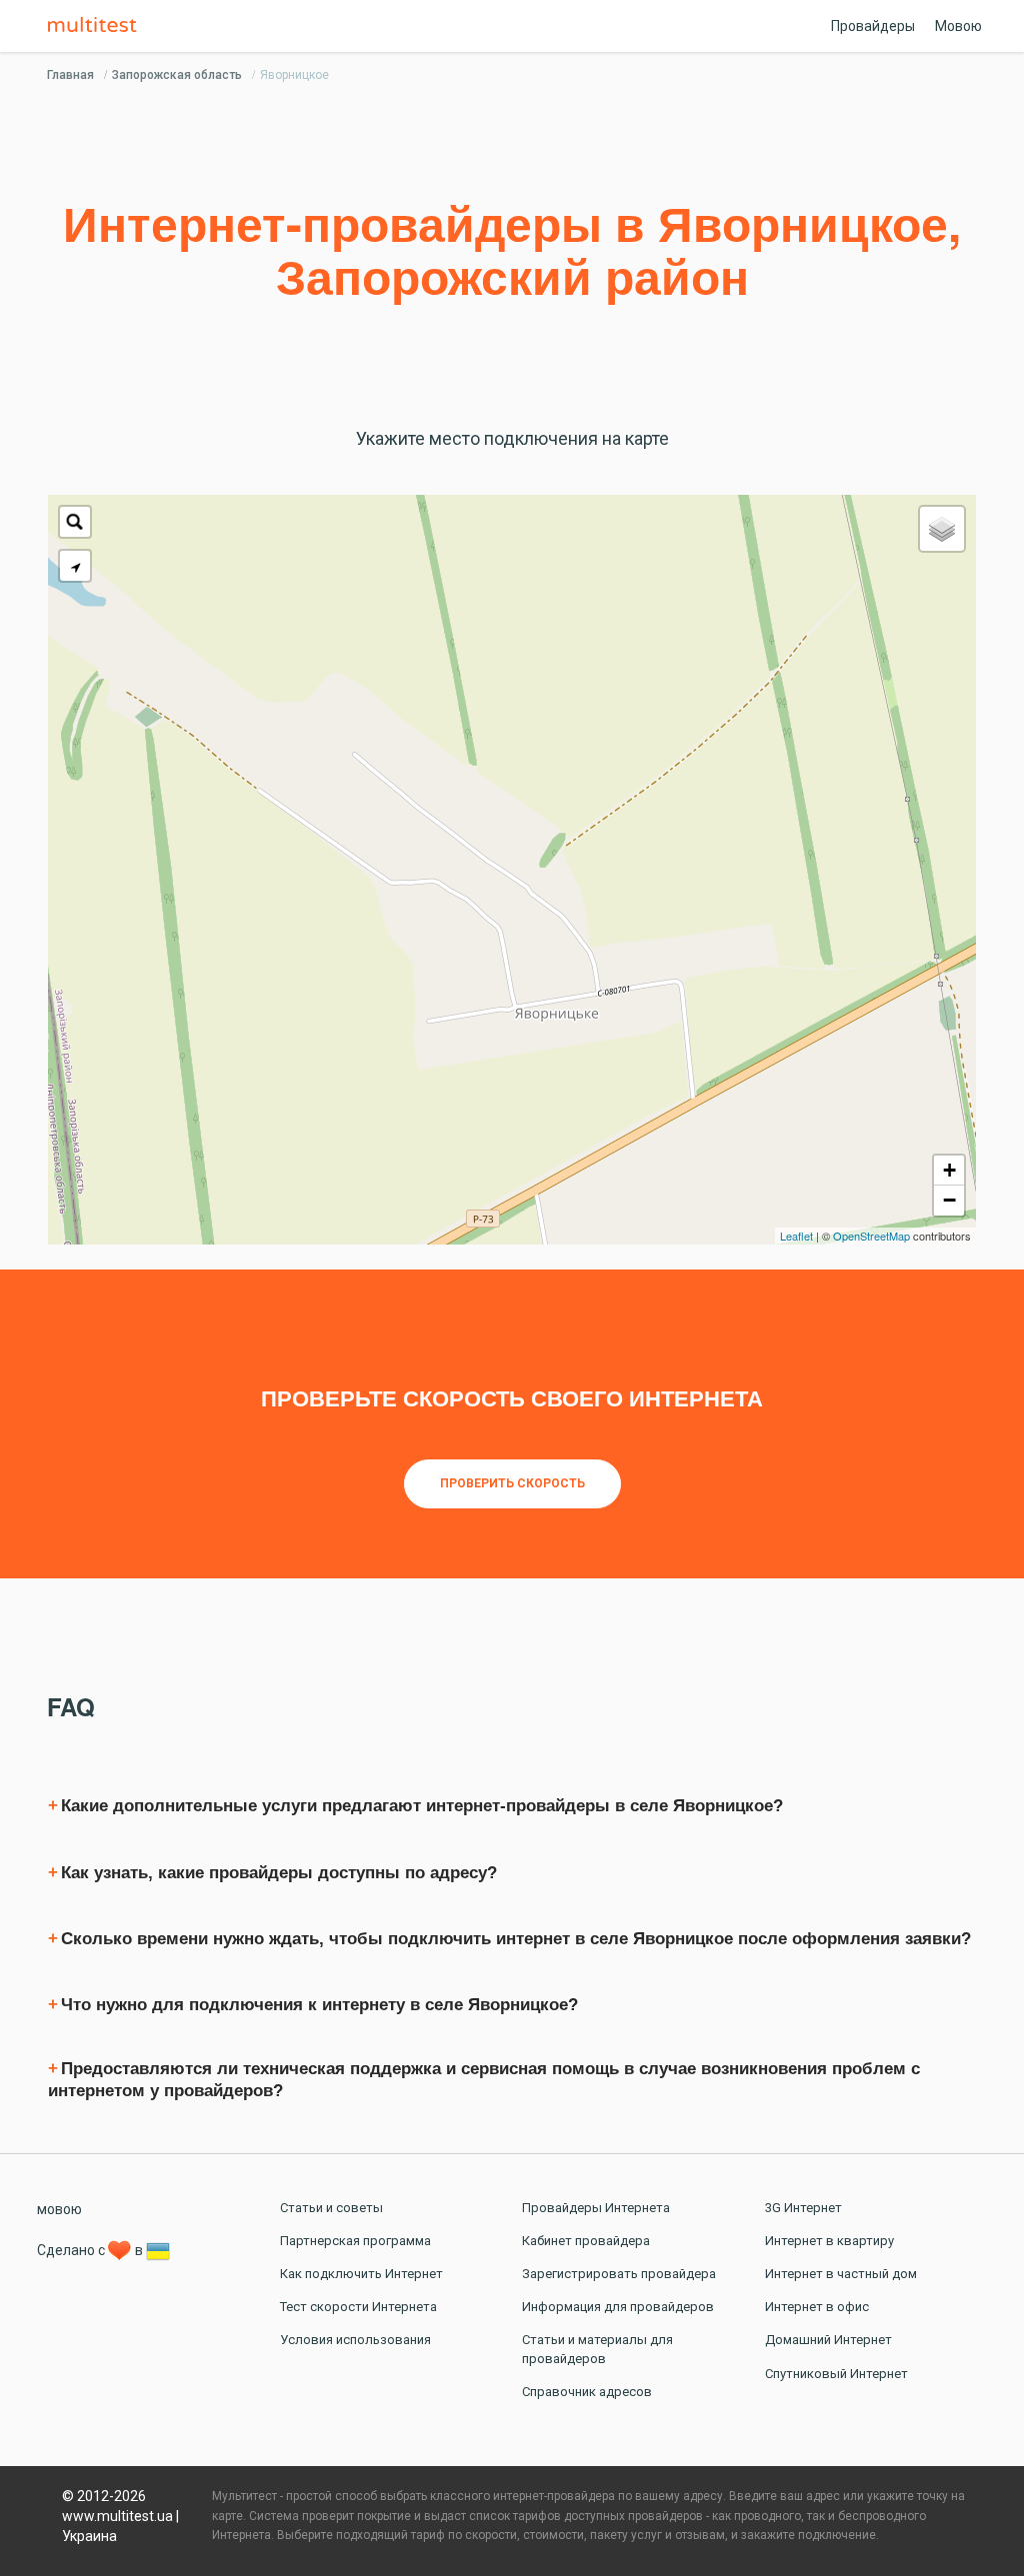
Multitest (97, 26)
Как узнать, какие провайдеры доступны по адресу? (279, 1873)
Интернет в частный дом (841, 2274)
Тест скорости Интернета (358, 2307)
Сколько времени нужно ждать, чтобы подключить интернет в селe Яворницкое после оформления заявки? (516, 1939)
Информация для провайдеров (618, 2307)
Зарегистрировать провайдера (619, 2274)
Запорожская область (177, 75)
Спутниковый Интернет (836, 2374)
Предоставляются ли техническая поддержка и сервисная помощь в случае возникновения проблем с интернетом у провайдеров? (484, 2080)
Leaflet (796, 1236)
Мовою (958, 26)
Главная (70, 75)
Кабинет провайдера (586, 2241)
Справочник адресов (587, 2392)
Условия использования (355, 2340)
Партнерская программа (355, 2241)
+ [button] (949, 1170)
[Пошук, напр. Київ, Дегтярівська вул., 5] (75, 522)
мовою (59, 2209)
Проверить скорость (512, 1483)
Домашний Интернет (828, 2340)
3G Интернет (803, 2208)
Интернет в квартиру (829, 2241)
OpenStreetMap (871, 1236)
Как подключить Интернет (361, 2274)
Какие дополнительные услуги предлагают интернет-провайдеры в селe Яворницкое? (422, 1806)
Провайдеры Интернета (596, 2208)
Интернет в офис (817, 2307)
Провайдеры (873, 26)
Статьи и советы (331, 2208)
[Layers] (942, 529)
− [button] (949, 1200)
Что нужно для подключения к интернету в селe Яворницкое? (319, 2005)
